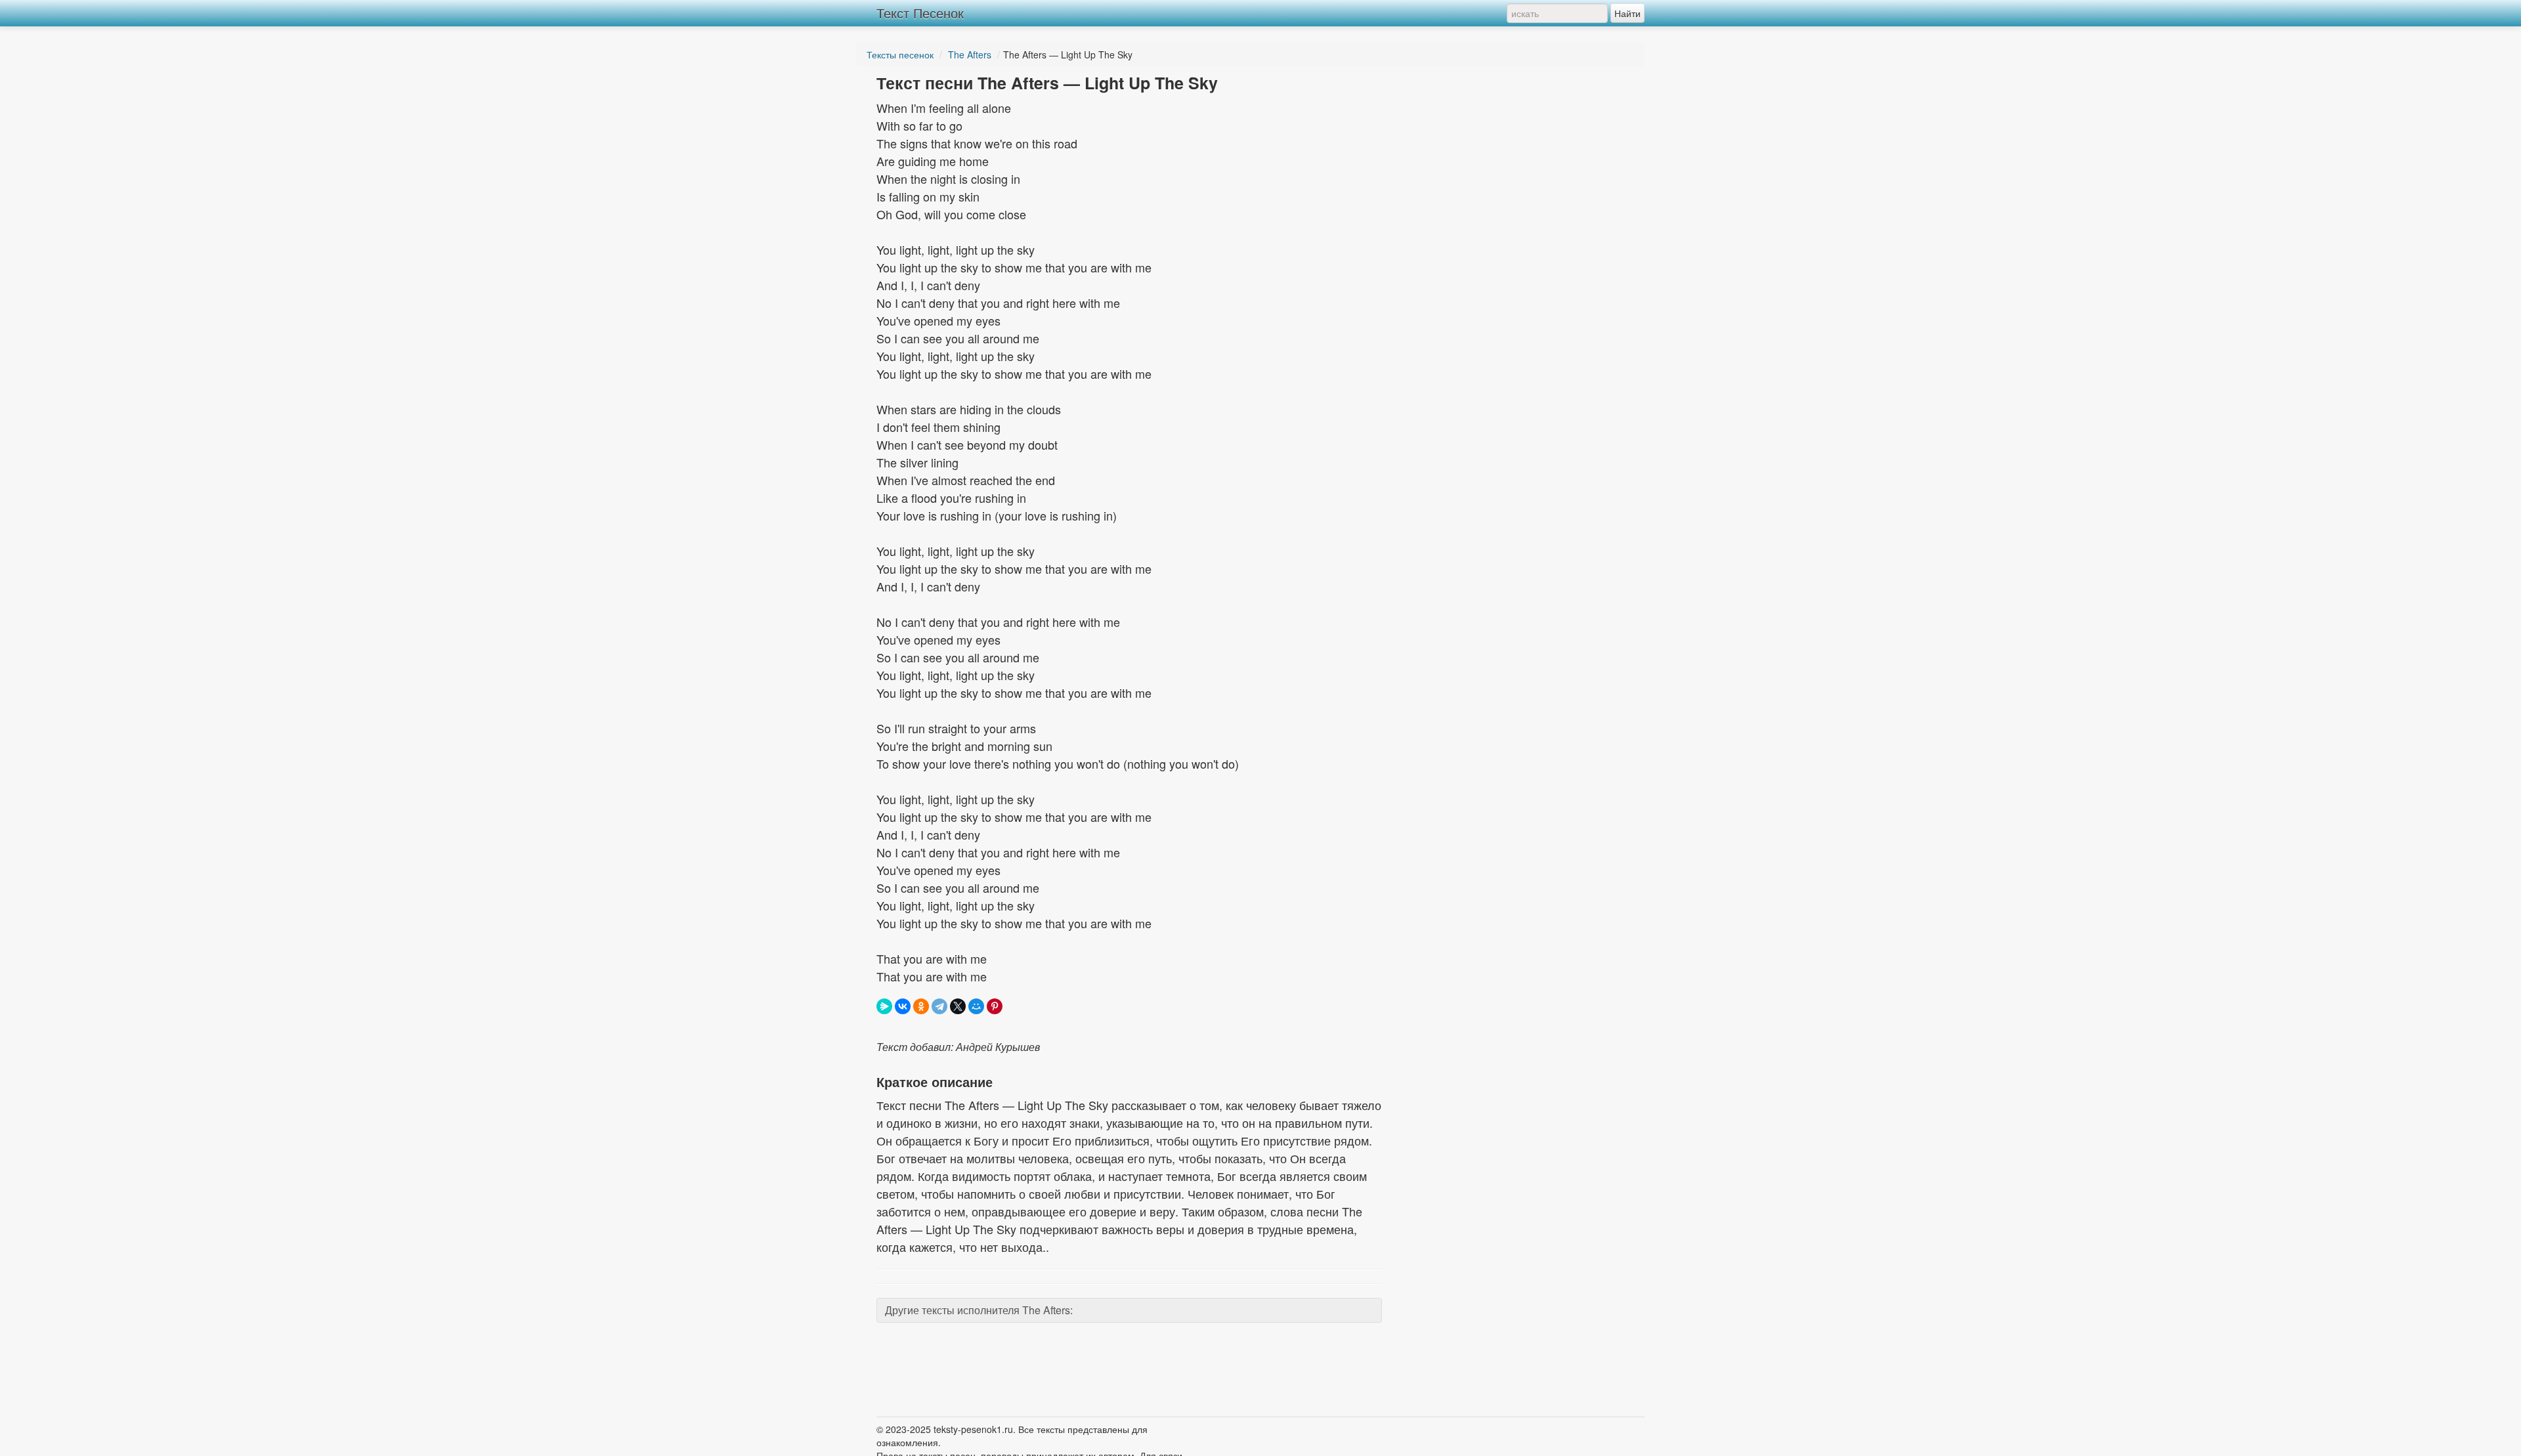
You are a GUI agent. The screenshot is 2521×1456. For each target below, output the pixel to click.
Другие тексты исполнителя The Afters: (979, 1310)
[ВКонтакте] (903, 1006)
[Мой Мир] (976, 1006)
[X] (958, 1006)
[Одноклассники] (921, 1006)
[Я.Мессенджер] (884, 1006)
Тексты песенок (900, 54)
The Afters (970, 54)
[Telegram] (939, 1006)
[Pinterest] (995, 1006)
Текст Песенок (920, 13)
